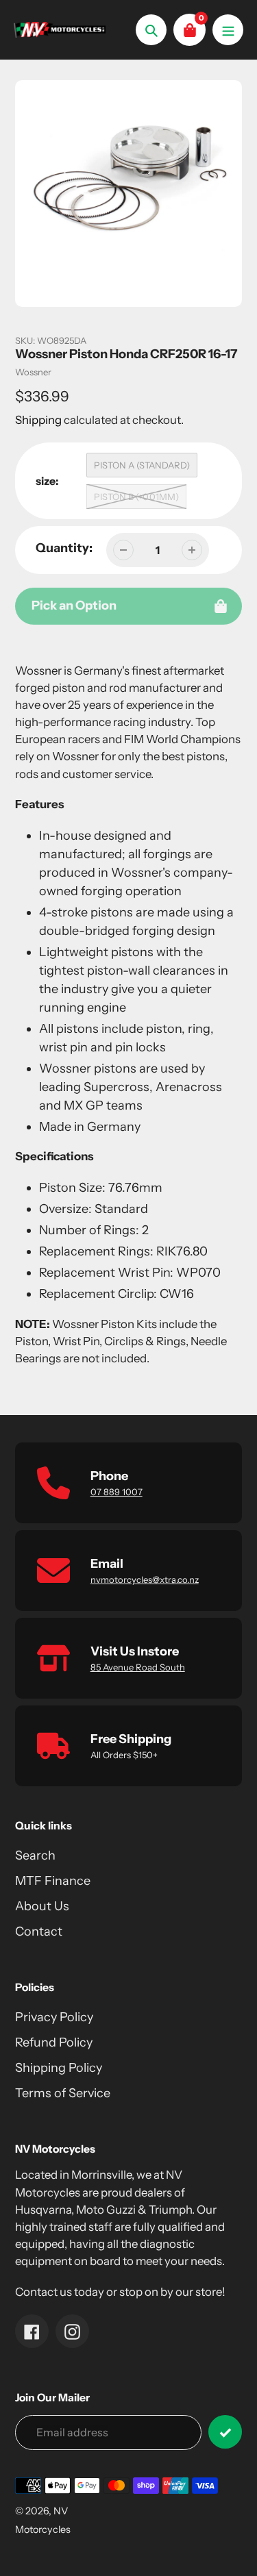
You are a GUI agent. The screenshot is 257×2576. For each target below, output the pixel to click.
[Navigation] (228, 30)
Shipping (38, 420)
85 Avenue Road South (138, 1667)
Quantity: (64, 548)
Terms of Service (63, 2093)
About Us (42, 1906)
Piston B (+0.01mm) (136, 497)
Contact (39, 1931)
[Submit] (225, 2432)
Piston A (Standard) (142, 465)
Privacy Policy (54, 2017)
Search (35, 1855)
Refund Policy (54, 2042)
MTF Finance (53, 1881)
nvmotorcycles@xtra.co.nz (145, 1579)
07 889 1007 (117, 1492)
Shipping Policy (59, 2068)
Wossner (33, 372)
